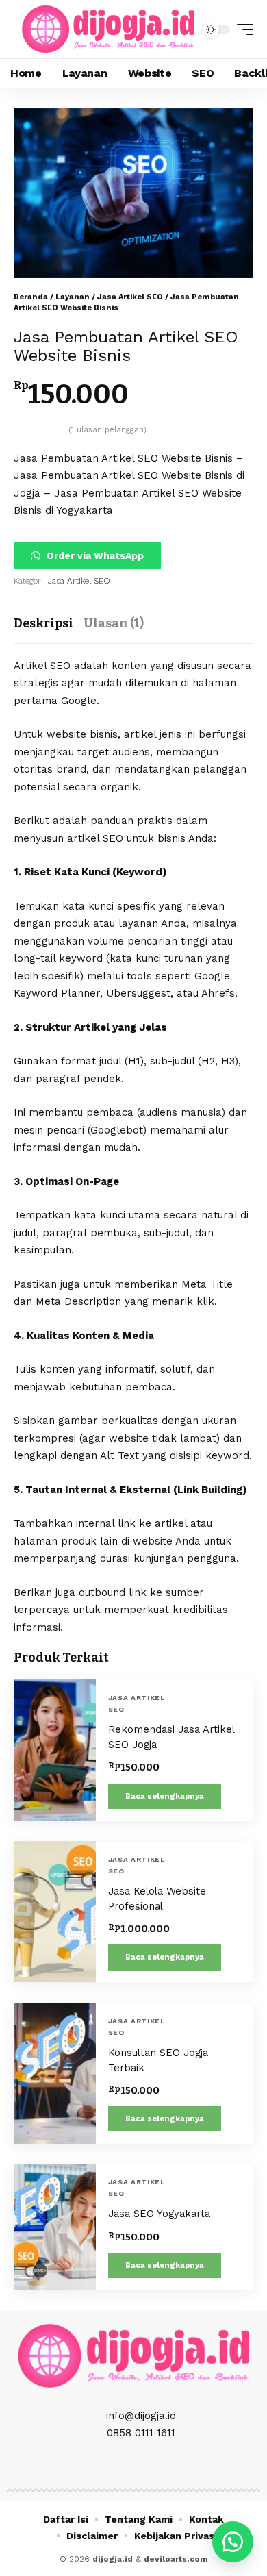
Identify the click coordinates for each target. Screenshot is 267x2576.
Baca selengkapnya (165, 1796)
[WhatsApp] (164, 2465)
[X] (118, 2465)
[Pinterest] (149, 2465)
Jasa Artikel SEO (130, 297)
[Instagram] (133, 2465)
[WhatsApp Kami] (233, 2542)
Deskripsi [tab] (43, 623)
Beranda (31, 297)
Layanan (73, 297)
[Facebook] (103, 2465)
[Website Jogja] (108, 29)
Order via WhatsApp (94, 555)
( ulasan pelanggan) (107, 430)
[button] (242, 29)
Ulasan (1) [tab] (114, 623)
